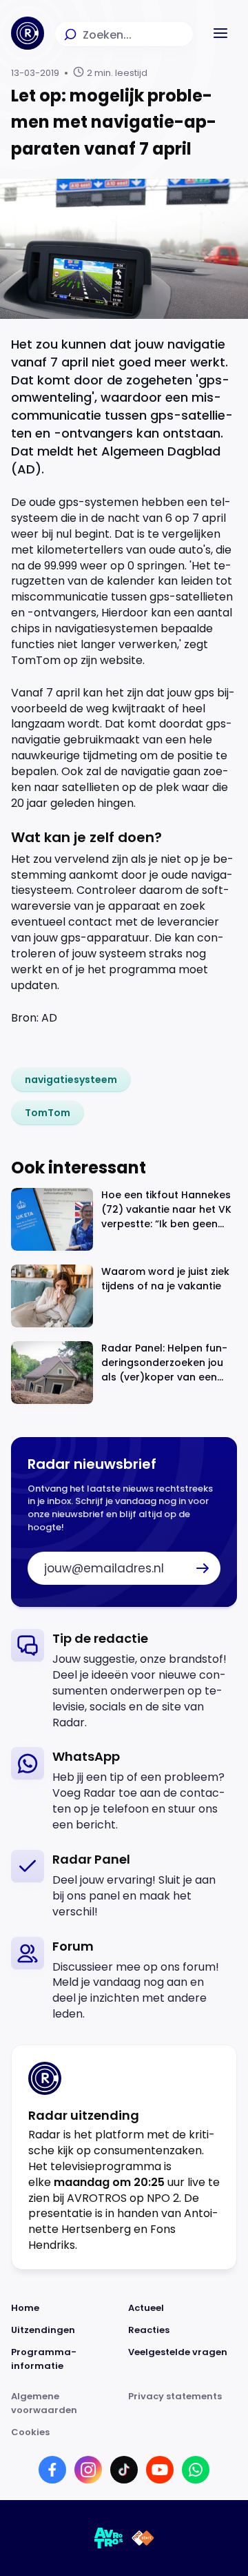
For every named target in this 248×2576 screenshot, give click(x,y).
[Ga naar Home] (28, 33)
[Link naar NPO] (143, 2538)
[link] (71, 1080)
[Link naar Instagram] (88, 2470)
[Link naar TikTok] (124, 2470)
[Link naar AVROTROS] (109, 2538)
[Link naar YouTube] (160, 2470)
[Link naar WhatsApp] (196, 2470)
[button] (220, 33)
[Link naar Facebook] (52, 2470)
